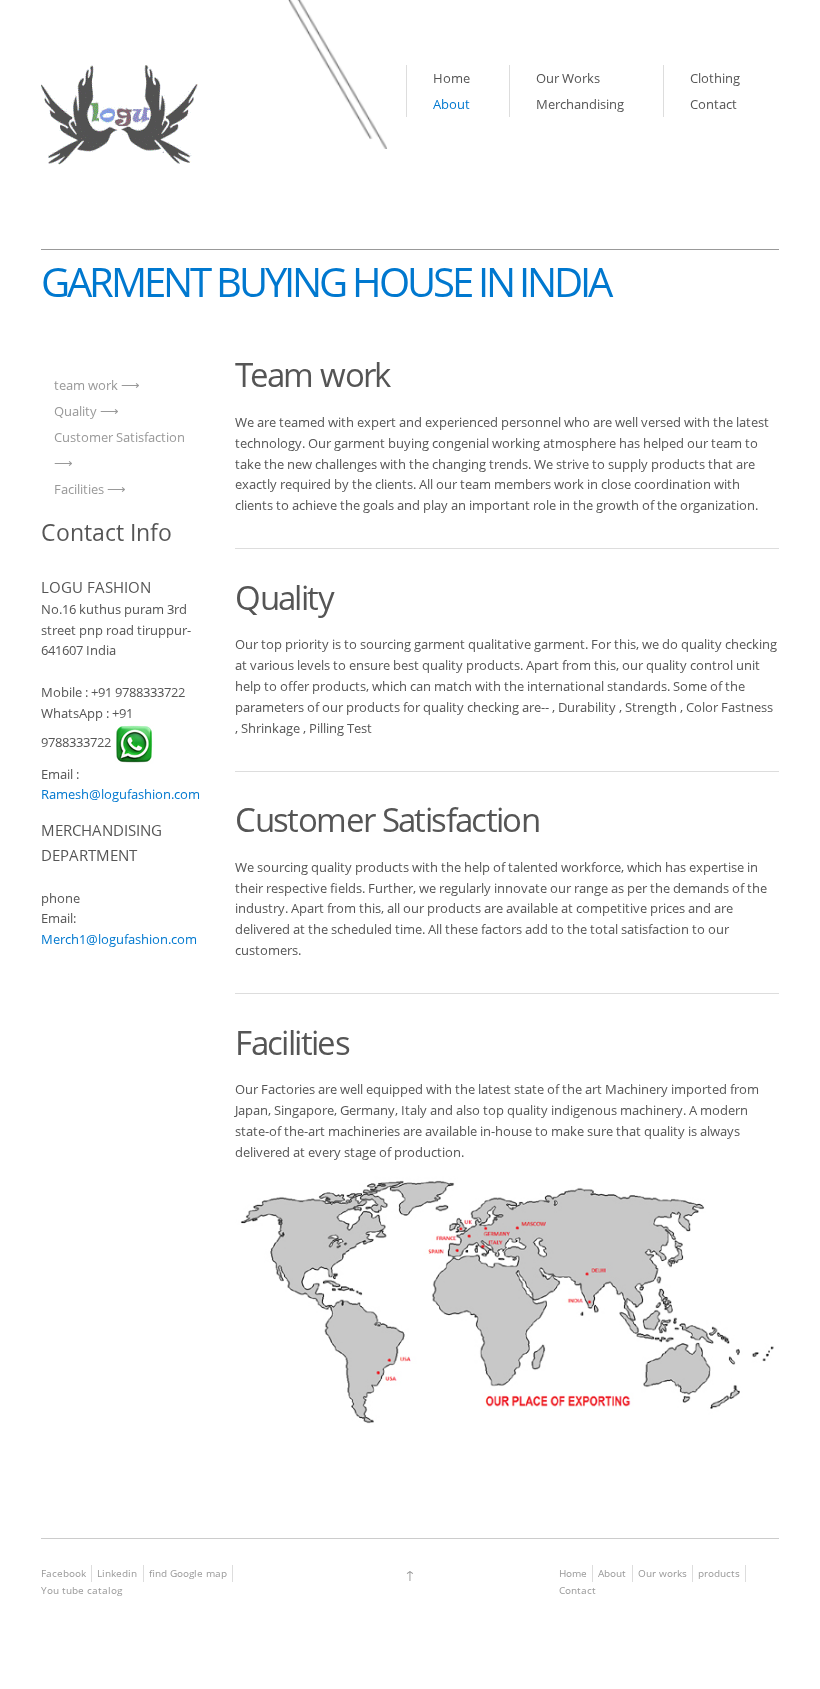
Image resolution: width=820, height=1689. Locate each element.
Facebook (63, 1573)
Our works (662, 1573)
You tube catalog (81, 1590)
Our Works (568, 78)
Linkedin (117, 1573)
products (719, 1573)
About (451, 104)
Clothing (715, 78)
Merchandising (580, 104)
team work (86, 385)
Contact (713, 104)
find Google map (188, 1573)
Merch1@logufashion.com (119, 939)
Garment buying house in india (325, 281)
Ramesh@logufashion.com (120, 794)
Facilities (79, 489)
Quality (75, 411)
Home (451, 78)
